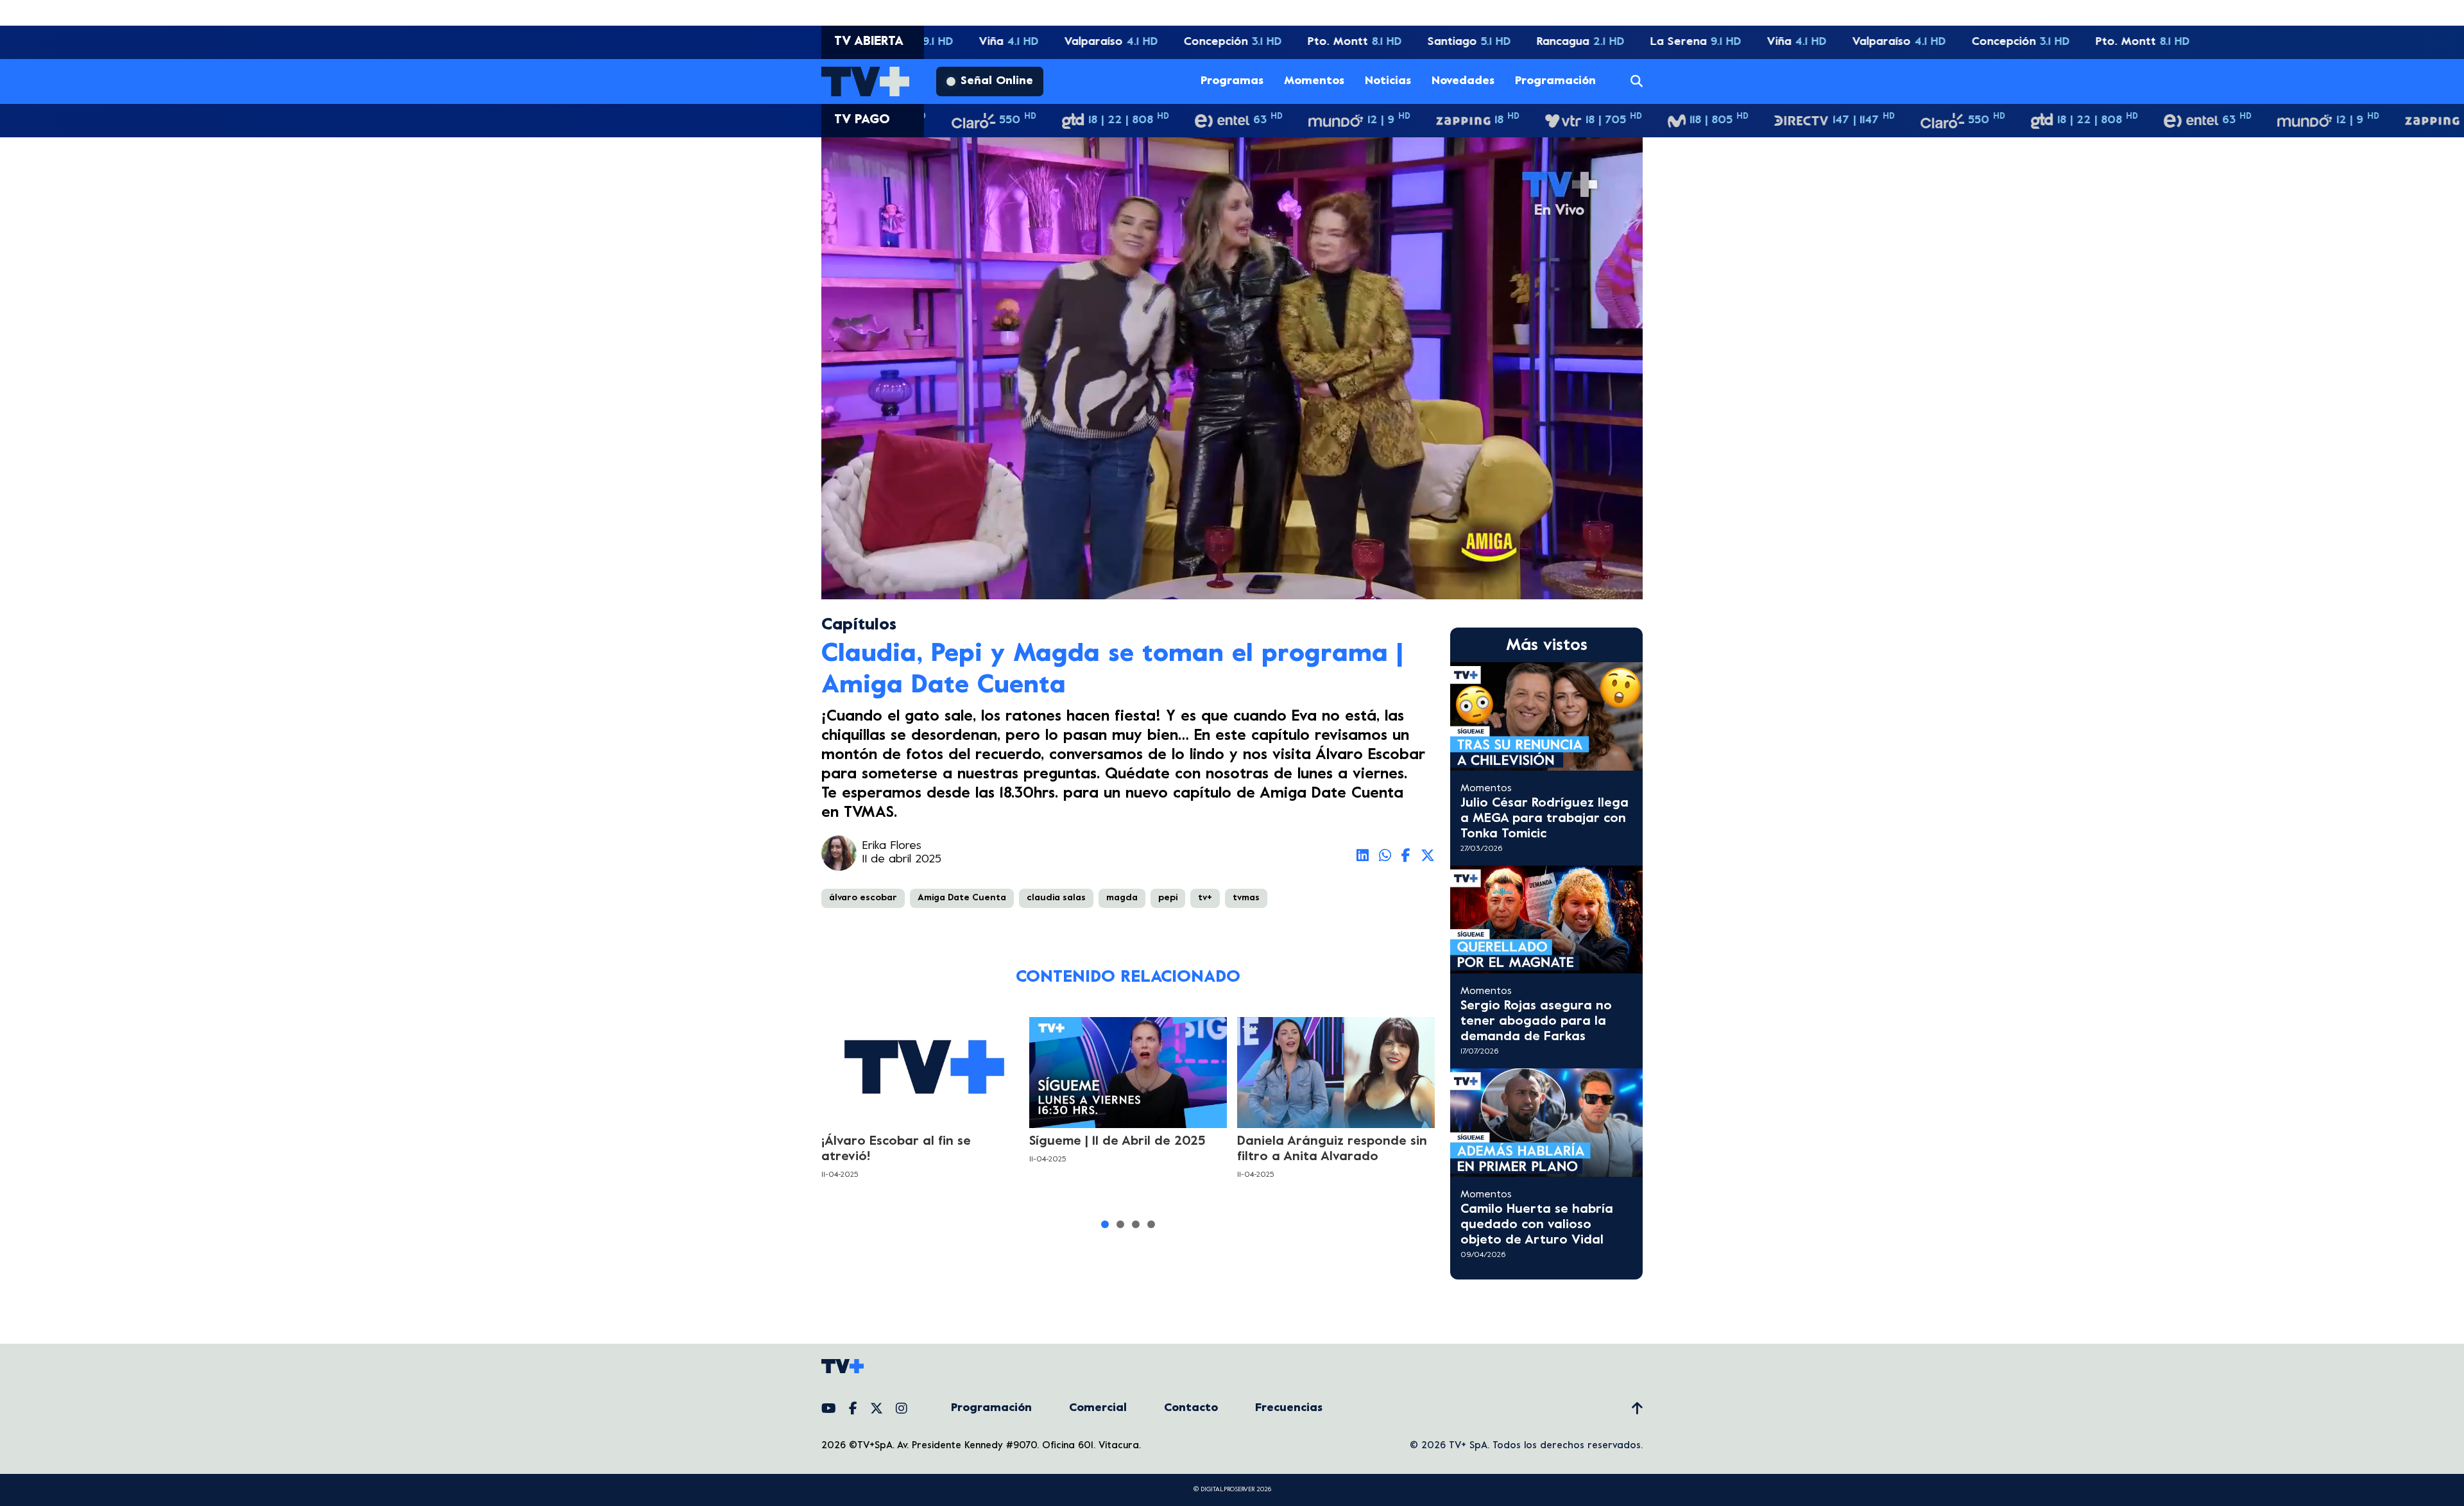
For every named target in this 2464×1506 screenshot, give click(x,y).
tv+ (1205, 898)
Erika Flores (892, 846)
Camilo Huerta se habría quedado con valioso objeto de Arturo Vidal (1537, 1225)
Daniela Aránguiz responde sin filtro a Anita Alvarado (1332, 1150)
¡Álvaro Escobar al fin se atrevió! (896, 1150)
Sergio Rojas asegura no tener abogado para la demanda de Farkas (1536, 1022)
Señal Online (997, 81)
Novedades (1463, 81)
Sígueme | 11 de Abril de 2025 (1117, 1142)
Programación (1555, 81)
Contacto (1191, 1408)
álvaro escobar (863, 898)
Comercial (1098, 1408)
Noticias (1388, 81)
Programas (1232, 81)
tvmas (1246, 898)
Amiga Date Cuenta (962, 898)
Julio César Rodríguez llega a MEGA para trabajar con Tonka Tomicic (1544, 819)
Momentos (1314, 81)
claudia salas (1056, 898)
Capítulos (859, 625)
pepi (1168, 898)
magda (1122, 898)
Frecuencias (1289, 1408)
